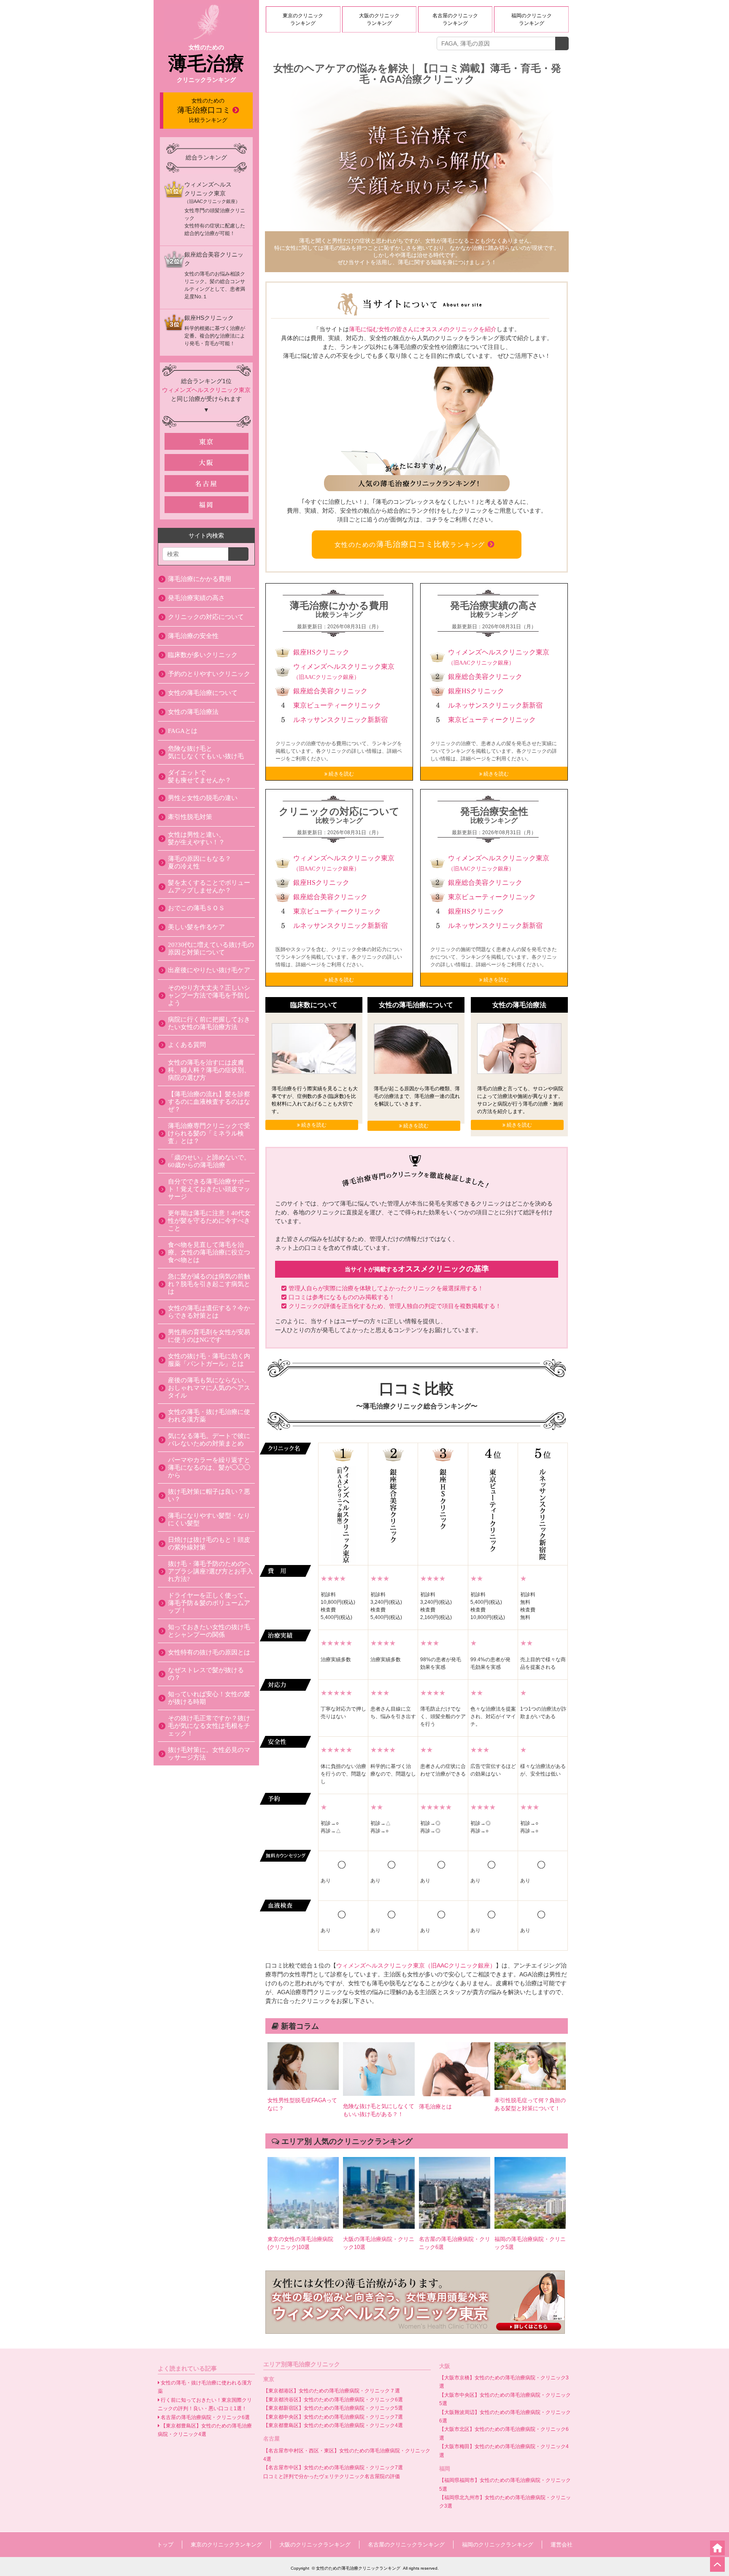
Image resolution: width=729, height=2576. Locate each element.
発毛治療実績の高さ (196, 598)
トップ (165, 2545)
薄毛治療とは (435, 2107)
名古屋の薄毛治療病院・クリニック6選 (455, 2243)
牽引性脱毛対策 (190, 817)
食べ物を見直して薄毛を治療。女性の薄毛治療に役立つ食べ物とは (209, 1252)
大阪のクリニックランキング (379, 19)
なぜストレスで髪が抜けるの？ (206, 1674)
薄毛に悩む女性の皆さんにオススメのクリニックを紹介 (423, 329)
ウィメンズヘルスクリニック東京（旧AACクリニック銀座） (416, 1965)
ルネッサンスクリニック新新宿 (340, 720)
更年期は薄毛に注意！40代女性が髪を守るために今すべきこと (209, 1221)
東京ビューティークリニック (337, 705)
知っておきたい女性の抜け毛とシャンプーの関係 (209, 1631)
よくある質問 (187, 1045)
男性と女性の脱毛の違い (203, 798)
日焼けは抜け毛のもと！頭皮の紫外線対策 (209, 1543)
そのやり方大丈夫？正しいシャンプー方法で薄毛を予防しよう (209, 995)
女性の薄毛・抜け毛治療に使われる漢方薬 (209, 1416)
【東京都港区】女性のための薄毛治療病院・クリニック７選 (332, 2391)
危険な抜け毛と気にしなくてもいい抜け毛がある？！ (379, 2110)
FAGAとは (183, 731)
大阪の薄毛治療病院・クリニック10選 (379, 2243)
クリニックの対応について (206, 617)
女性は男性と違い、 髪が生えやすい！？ (196, 838)
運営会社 (562, 2545)
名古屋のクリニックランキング (455, 19)
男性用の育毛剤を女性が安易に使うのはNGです (209, 1336)
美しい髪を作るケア (196, 927)
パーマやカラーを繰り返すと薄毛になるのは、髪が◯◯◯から (209, 1468)
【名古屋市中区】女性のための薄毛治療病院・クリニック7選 (333, 2468)
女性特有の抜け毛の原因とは (209, 1652)
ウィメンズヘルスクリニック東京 (206, 390)
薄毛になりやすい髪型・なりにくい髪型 (209, 1519)
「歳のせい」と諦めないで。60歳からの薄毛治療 (209, 1161)
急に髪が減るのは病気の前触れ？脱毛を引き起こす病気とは (209, 1284)
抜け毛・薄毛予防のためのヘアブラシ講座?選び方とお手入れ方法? (211, 1571)
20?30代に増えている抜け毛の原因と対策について (211, 949)
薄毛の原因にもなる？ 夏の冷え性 (200, 862)
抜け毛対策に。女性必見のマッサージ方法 (209, 1754)
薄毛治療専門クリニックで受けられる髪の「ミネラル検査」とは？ (209, 1133)
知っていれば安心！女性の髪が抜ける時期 (209, 1698)
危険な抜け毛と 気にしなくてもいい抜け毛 (206, 752)
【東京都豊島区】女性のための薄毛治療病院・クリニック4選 (333, 2425)
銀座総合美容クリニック (330, 691)
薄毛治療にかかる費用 (200, 579)
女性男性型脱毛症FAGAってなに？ (302, 2104)
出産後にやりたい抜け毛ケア (209, 970)
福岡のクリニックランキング (532, 19)
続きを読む (341, 774)
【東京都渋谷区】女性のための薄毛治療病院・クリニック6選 (333, 2400)
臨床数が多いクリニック (203, 655)
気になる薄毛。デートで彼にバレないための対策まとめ (209, 1440)
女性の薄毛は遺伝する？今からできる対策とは (209, 1312)
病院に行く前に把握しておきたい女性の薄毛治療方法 (209, 1023)
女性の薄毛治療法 (193, 712)
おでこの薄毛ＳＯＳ (196, 908)
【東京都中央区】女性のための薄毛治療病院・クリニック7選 (333, 2417)
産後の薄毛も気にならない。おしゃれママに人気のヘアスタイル (209, 1388)
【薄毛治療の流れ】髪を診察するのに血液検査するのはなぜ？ (209, 1102)
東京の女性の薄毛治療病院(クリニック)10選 (300, 2243)
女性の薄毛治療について (203, 693)
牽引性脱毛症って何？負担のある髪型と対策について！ (530, 2104)
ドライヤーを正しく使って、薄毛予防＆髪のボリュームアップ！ (209, 1603)
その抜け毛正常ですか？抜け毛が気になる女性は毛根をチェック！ (209, 1726)
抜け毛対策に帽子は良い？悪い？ (209, 1495)
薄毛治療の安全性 (193, 636)
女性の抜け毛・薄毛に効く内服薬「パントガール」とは (209, 1360)
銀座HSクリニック (321, 652)
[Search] (562, 43)
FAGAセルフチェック (669, 2564)
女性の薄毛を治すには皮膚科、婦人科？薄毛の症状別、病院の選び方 (209, 1070)
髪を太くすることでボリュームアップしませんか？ (209, 887)
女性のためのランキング (410, 544)
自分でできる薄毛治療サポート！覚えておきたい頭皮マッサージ (209, 1189)
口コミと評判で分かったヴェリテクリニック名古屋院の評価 (332, 2476)
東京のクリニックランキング (303, 19)
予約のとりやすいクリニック (209, 674)
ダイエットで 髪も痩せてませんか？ (200, 776)
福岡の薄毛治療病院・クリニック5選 (530, 2243)
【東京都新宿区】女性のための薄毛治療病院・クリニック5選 (333, 2408)
